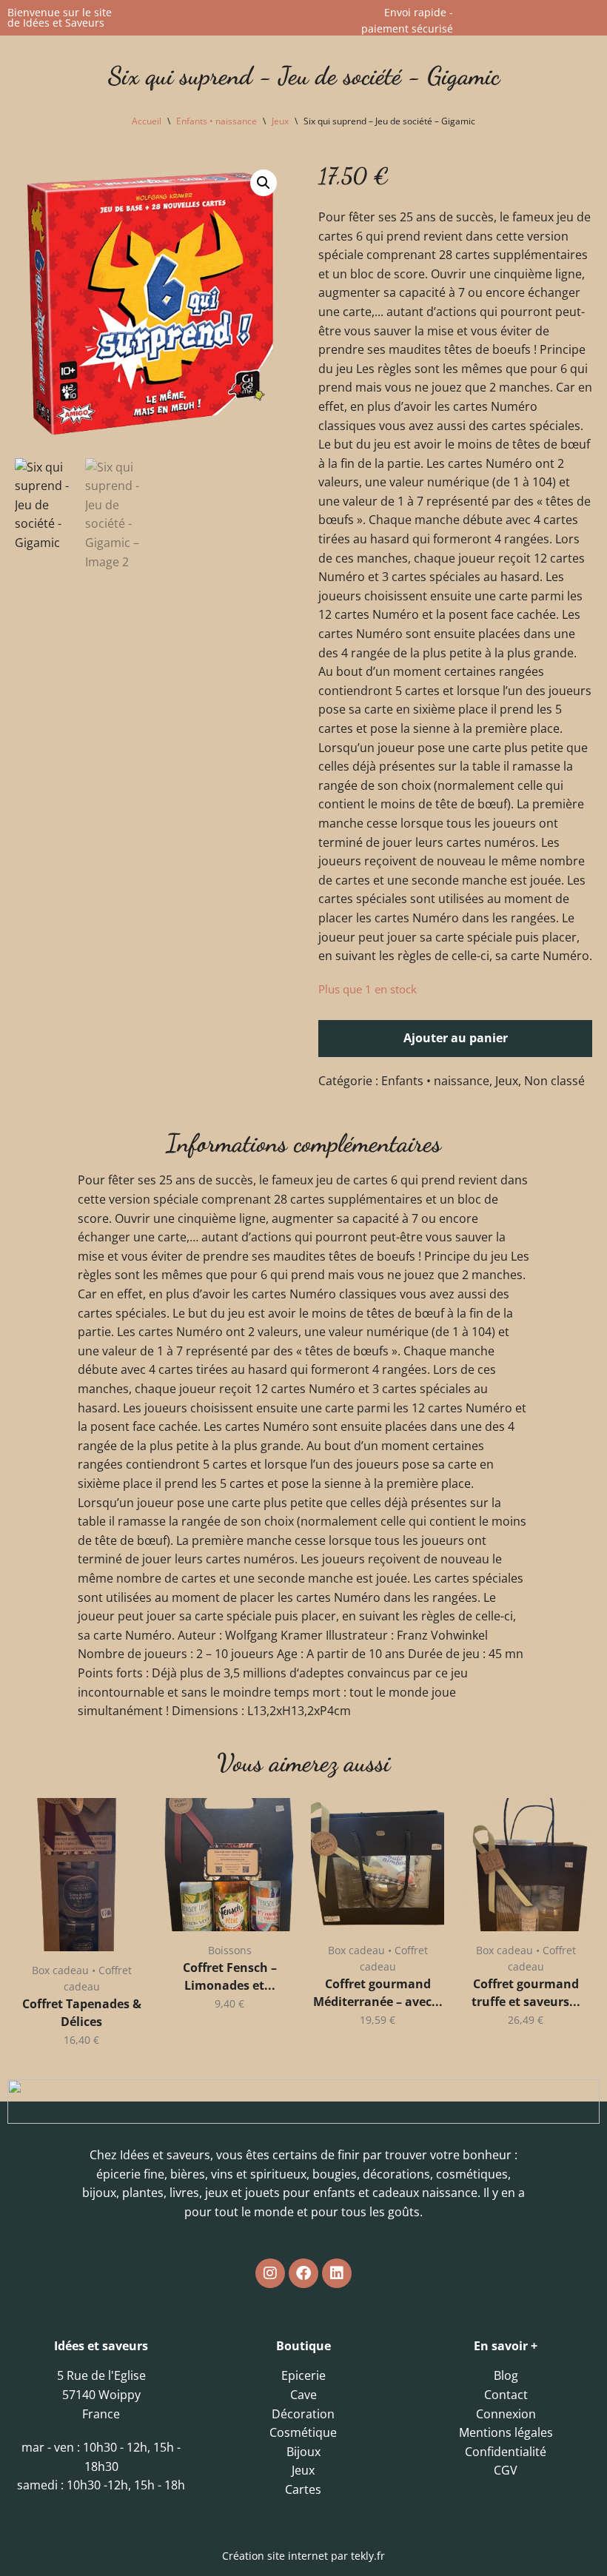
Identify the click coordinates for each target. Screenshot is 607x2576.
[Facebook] (303, 2273)
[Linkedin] (337, 2273)
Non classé (554, 1081)
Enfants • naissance (217, 121)
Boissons (230, 1950)
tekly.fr (368, 2556)
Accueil (147, 121)
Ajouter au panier (456, 1038)
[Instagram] (270, 2273)
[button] (264, 183)
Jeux (280, 121)
